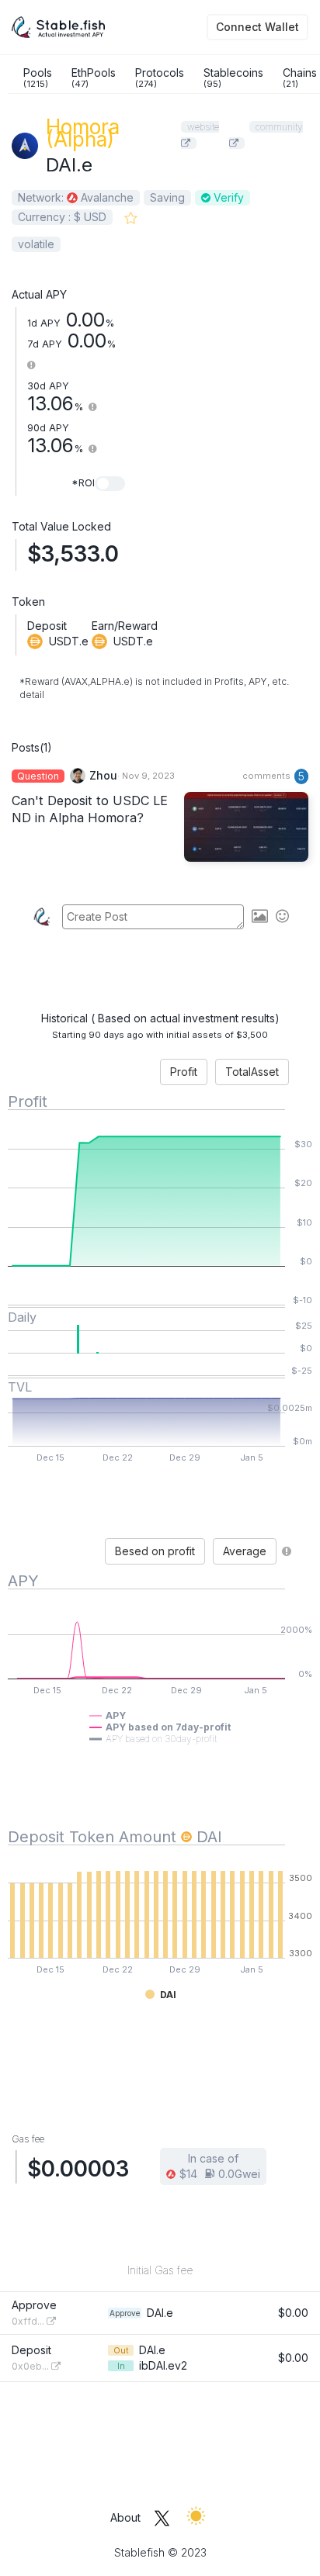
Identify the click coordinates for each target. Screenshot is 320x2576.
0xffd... (29, 2321)
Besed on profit (155, 1551)
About (125, 2517)
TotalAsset (252, 1072)
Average (245, 1551)
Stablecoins (233, 78)
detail (32, 695)
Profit (184, 1072)
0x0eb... (31, 2366)
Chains (300, 78)
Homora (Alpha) (83, 133)
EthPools (94, 78)
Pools (38, 78)
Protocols (160, 78)
